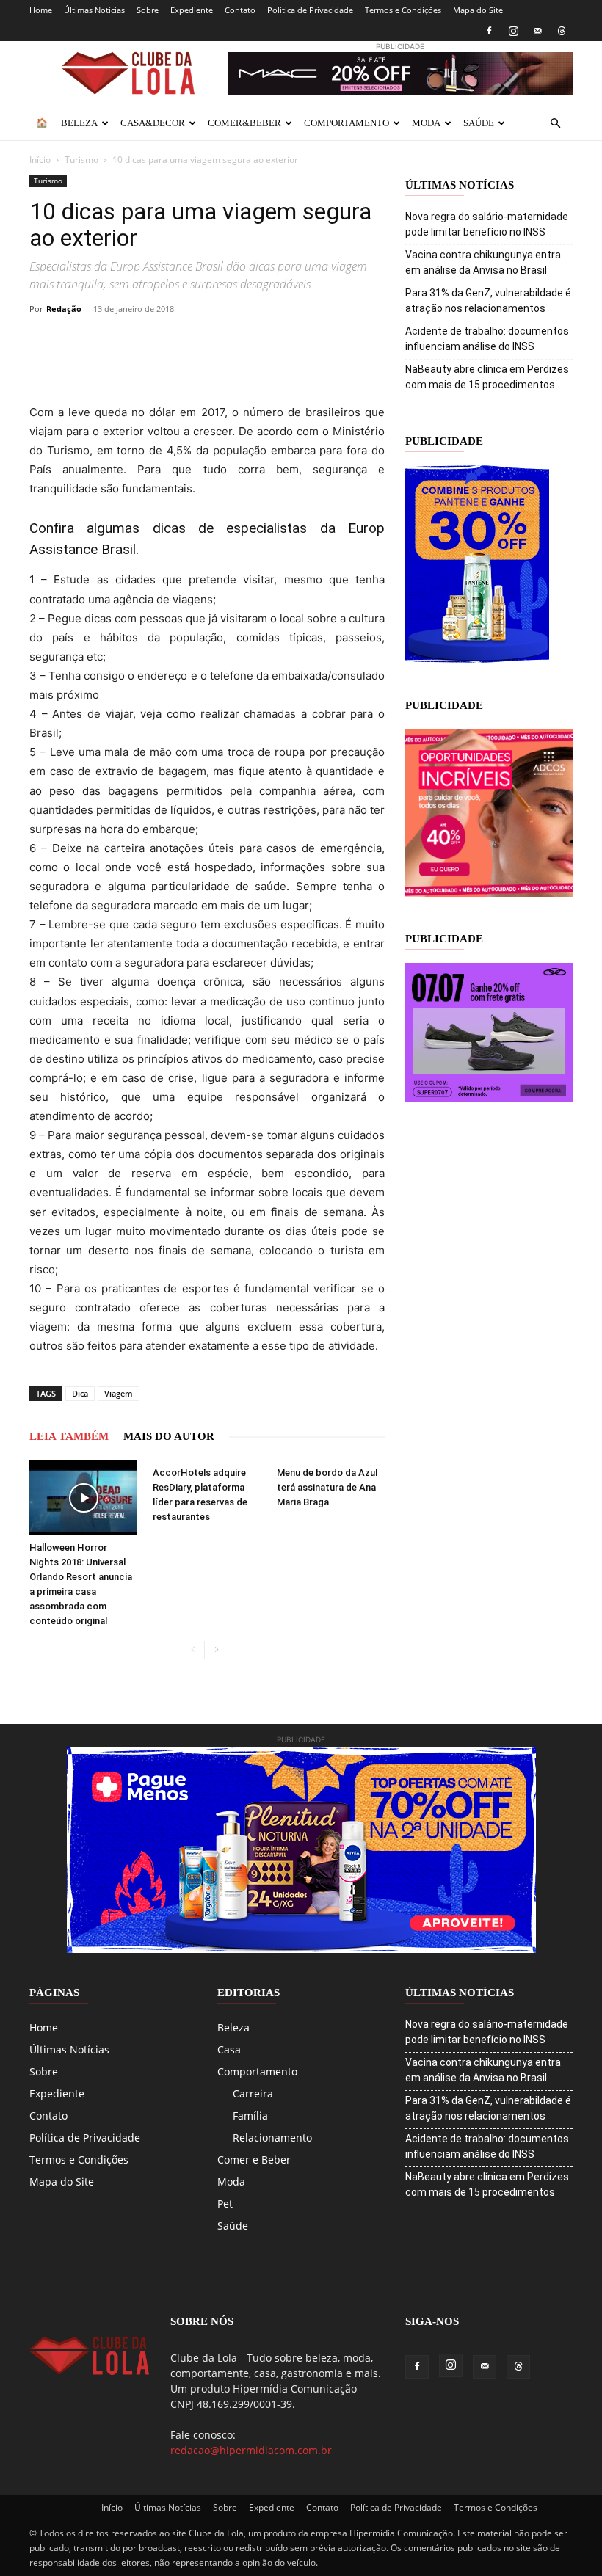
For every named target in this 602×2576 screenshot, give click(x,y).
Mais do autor (169, 1436)
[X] (112, 342)
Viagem (119, 1393)
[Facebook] (489, 31)
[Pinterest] (145, 342)
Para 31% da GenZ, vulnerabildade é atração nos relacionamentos (488, 301)
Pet (225, 2204)
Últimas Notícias (94, 10)
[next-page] (216, 1650)
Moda (426, 123)
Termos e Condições (403, 10)
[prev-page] (193, 1650)
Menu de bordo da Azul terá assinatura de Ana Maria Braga (327, 1487)
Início (40, 160)
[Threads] (562, 31)
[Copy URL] (44, 342)
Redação (64, 309)
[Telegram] (213, 342)
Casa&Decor (153, 123)
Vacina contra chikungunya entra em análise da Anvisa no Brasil (483, 262)
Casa (229, 2049)
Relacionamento (272, 2137)
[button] (555, 124)
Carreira (253, 2093)
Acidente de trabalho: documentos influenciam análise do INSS (487, 339)
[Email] (247, 342)
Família (250, 2115)
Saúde (479, 123)
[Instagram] (513, 31)
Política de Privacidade (310, 10)
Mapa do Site (478, 10)
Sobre (148, 10)
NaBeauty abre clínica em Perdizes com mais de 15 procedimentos (487, 377)
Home (41, 10)
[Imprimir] (280, 342)
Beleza (79, 123)
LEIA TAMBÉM (69, 1436)
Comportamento (347, 123)
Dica (80, 1393)
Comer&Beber (244, 123)
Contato (240, 10)
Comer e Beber (254, 2160)
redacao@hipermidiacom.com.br (251, 2450)
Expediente (192, 10)
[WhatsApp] (179, 342)
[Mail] (537, 31)
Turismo (81, 160)
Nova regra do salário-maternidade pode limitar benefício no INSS (487, 224)
